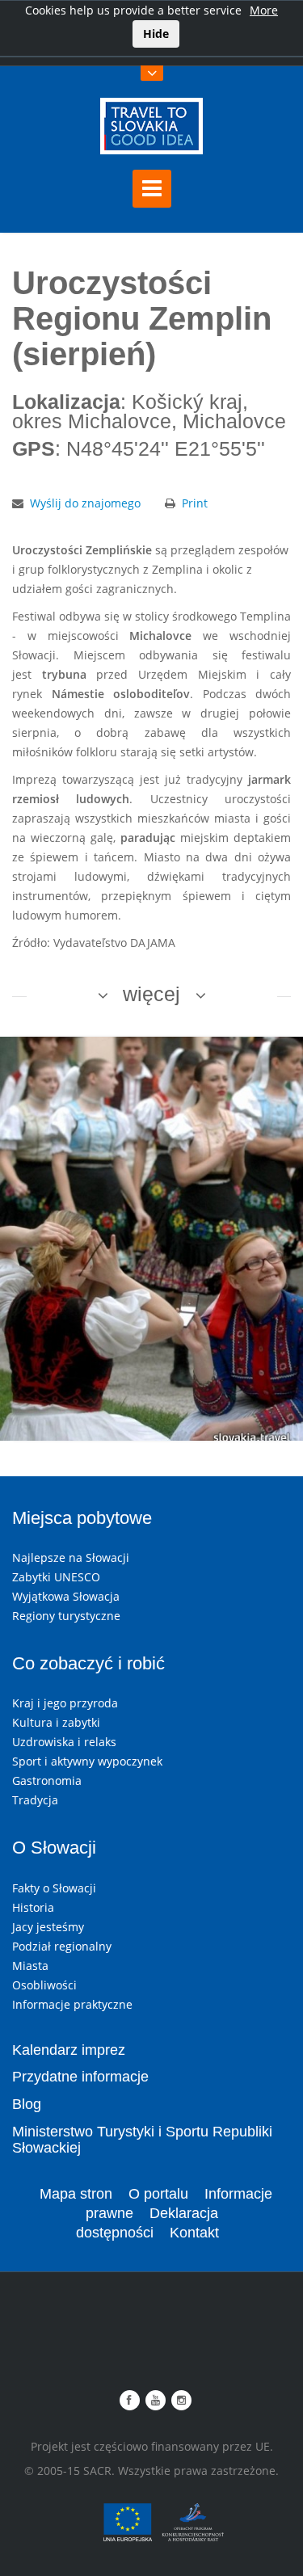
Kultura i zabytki (56, 1722)
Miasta (30, 1966)
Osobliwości (44, 1985)
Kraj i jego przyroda (65, 1703)
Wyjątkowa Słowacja (66, 1596)
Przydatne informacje (80, 2077)
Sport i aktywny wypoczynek (87, 1761)
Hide (156, 34)
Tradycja (35, 1800)
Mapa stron (76, 2194)
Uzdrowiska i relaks (64, 1742)
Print (195, 503)
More (264, 10)
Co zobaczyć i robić (88, 1663)
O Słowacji (54, 1848)
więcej (151, 994)
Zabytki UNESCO (56, 1577)
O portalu (158, 2194)
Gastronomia (47, 1780)
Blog (27, 2104)
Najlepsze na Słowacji (71, 1557)
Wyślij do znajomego (85, 503)
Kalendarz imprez (69, 2050)
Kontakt (194, 2233)
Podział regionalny (62, 1946)
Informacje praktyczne (72, 2004)
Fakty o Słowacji (54, 1888)
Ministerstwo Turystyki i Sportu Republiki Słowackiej (142, 2140)
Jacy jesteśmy (48, 1927)
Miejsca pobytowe (82, 1518)
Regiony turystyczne (66, 1616)
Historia (33, 1907)
